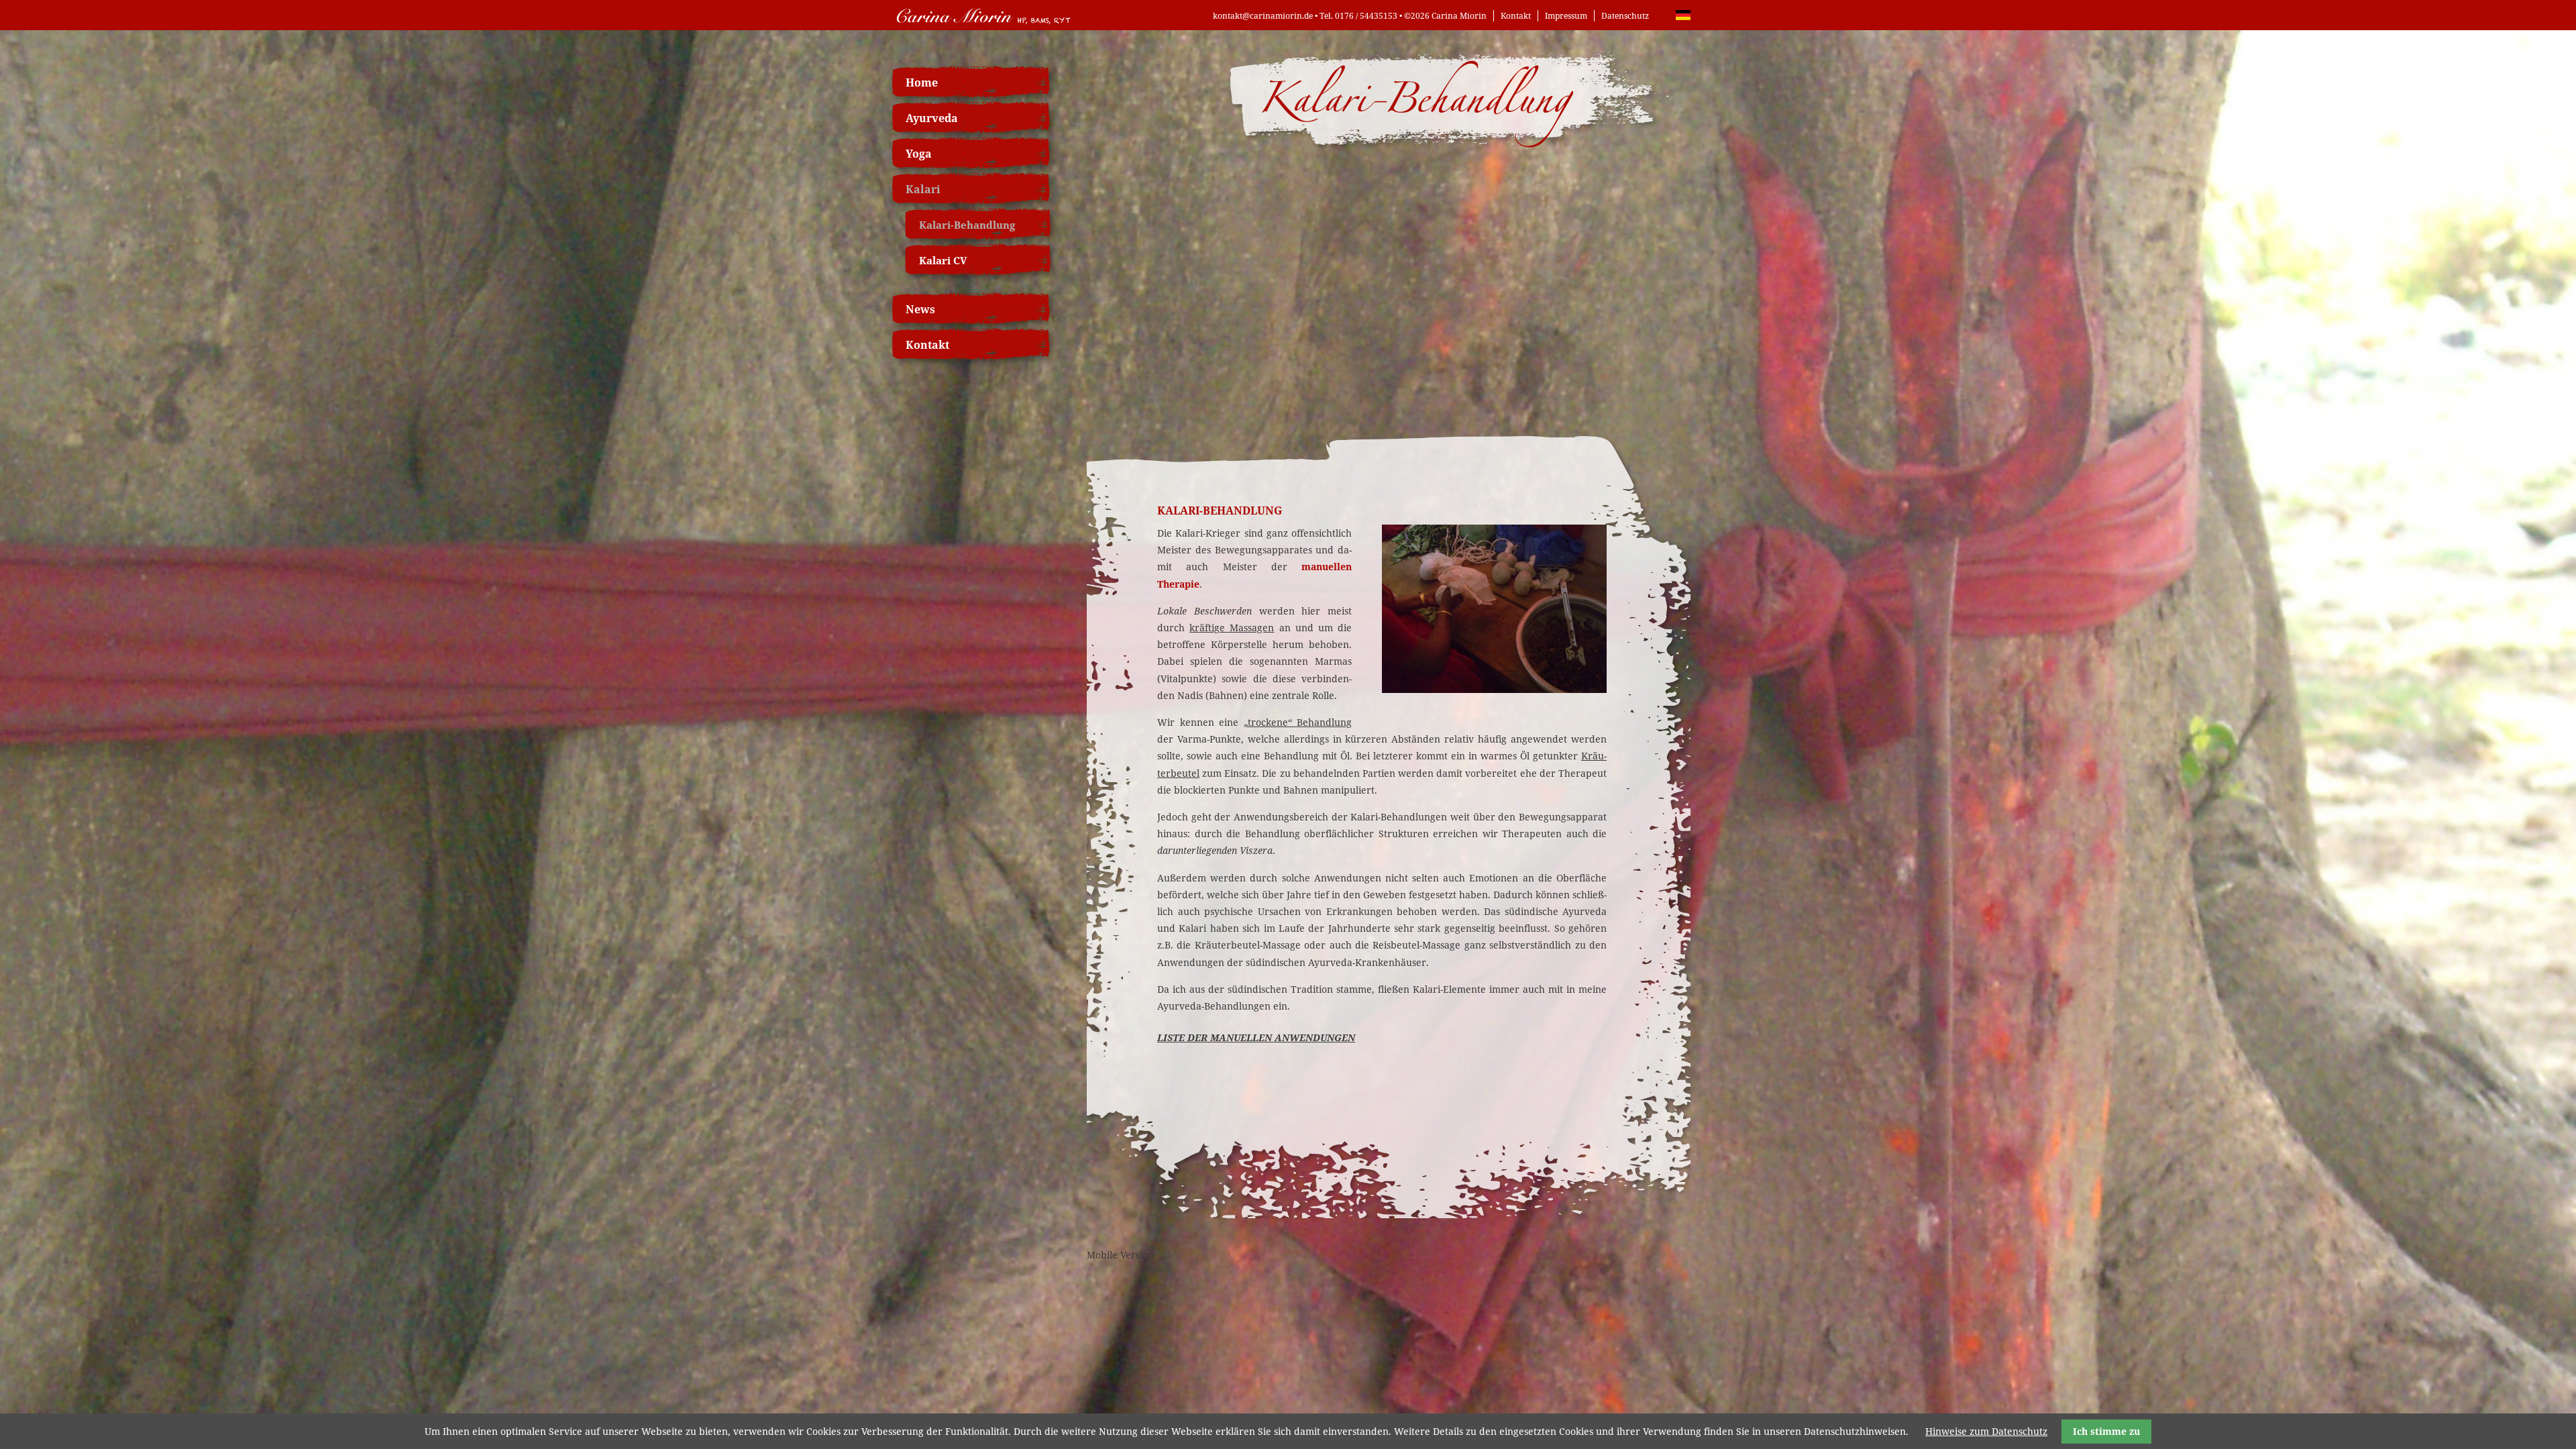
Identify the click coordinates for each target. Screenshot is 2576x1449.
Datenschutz (1625, 16)
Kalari (923, 189)
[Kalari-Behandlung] (1494, 689)
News (920, 309)
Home (922, 83)
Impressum (1566, 16)
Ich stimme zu (2106, 1431)
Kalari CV (943, 260)
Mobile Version (1120, 1255)
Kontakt (1516, 16)
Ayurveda (932, 118)
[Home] (983, 25)
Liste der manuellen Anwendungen (1256, 1037)
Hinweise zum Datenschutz (1986, 1431)
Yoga (919, 154)
